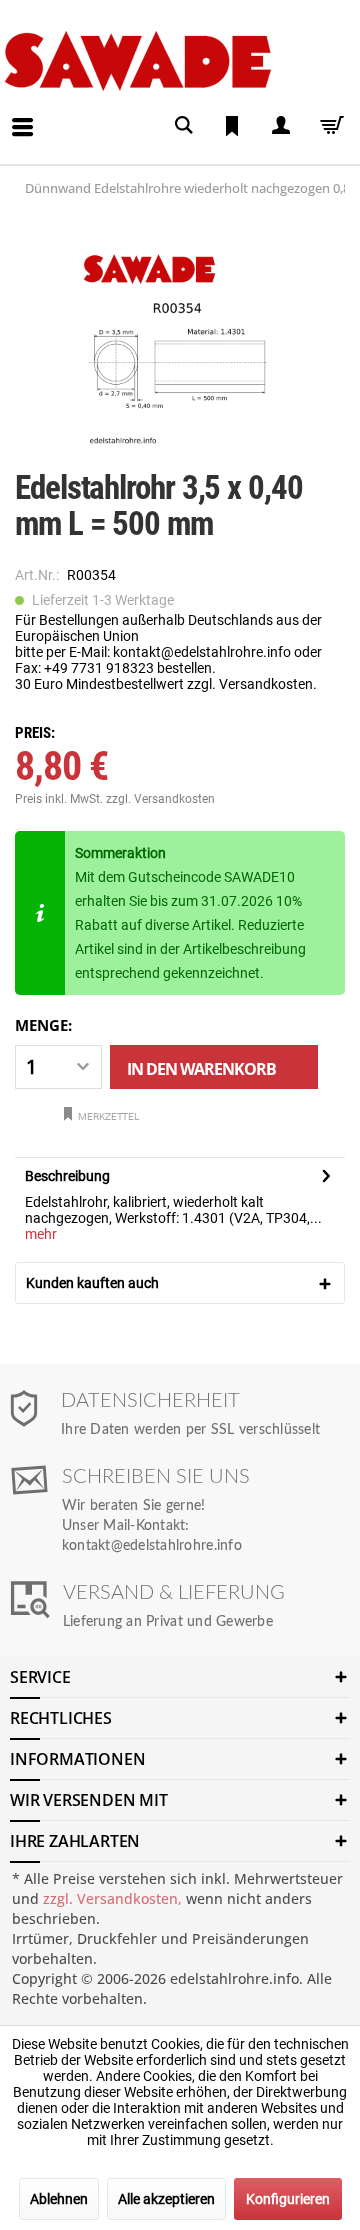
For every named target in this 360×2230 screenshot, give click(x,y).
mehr (41, 1234)
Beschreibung (67, 1176)
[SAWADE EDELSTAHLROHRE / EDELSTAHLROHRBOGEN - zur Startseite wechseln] (176, 61)
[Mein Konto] (280, 125)
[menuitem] (6, 112)
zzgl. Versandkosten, (112, 1898)
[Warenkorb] (328, 125)
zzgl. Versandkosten (160, 799)
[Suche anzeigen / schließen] (184, 125)
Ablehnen (59, 2199)
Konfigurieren (288, 2199)
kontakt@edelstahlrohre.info (152, 1546)
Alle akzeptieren (166, 2199)
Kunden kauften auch (92, 1283)
